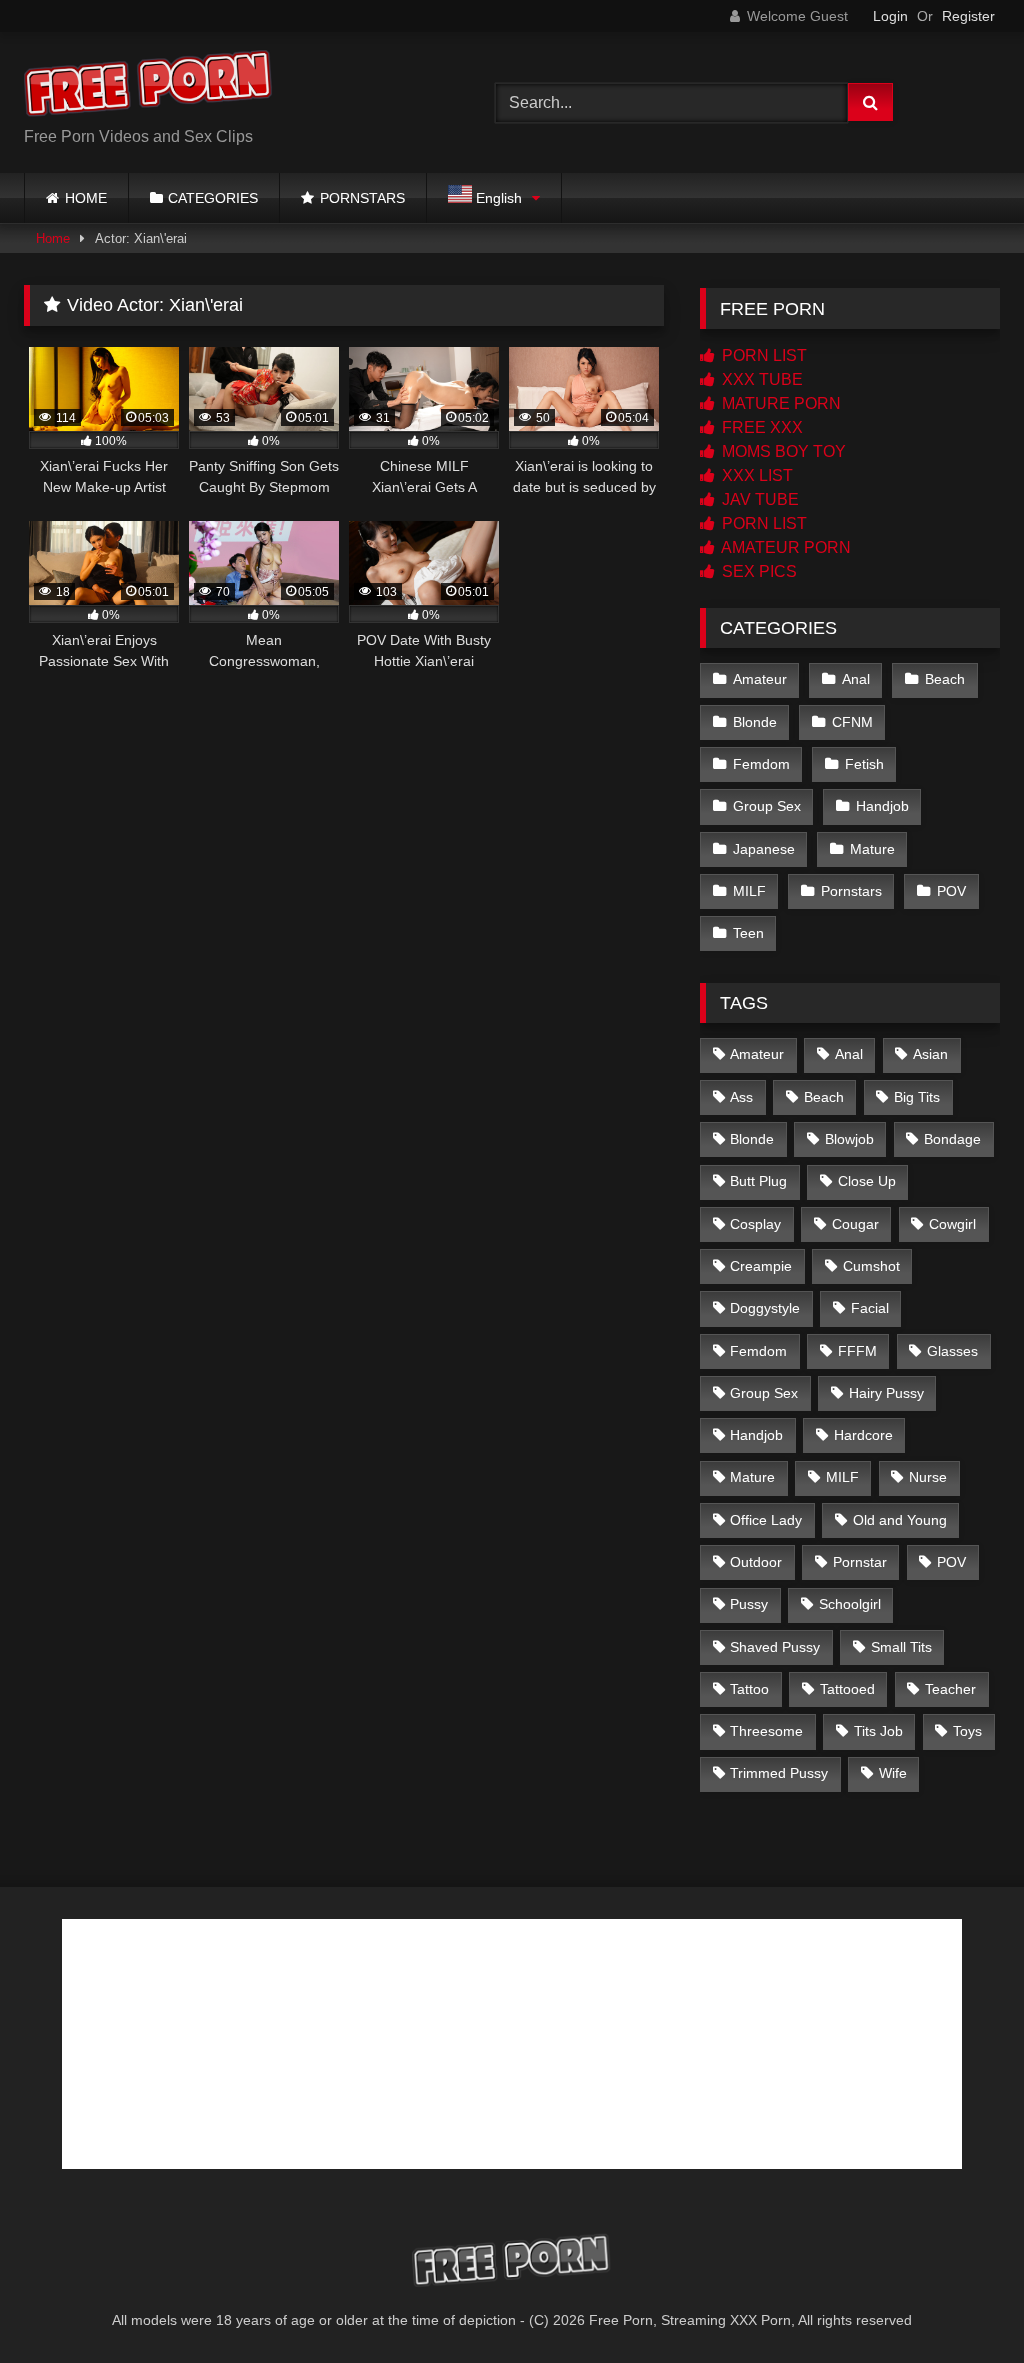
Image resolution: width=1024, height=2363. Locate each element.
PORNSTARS (362, 198)
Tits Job (878, 1731)
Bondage (952, 1139)
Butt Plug (758, 1181)
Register (968, 16)
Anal (856, 679)
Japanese (764, 849)
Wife (893, 1773)
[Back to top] (962, 2303)
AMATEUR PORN (784, 547)
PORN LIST (762, 355)
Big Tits (917, 1097)
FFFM (857, 1351)
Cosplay (755, 1224)
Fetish (864, 764)
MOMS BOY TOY (782, 451)
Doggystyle (765, 1308)
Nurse (928, 1477)
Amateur (760, 679)
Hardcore (863, 1435)
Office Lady (766, 1520)
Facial (870, 1308)
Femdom (761, 764)
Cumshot (871, 1266)
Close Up (867, 1181)
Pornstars (851, 891)
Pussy (749, 1604)
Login (890, 16)
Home (53, 238)
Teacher (950, 1689)
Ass (741, 1097)
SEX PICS (757, 571)
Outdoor (756, 1562)
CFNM (852, 722)
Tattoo (749, 1689)
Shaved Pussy (775, 1647)
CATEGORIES (213, 198)
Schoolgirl (850, 1604)
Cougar (855, 1224)
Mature (872, 849)
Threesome (766, 1731)
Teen (748, 933)
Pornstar (860, 1562)
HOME (86, 198)
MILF (749, 891)
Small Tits (901, 1647)
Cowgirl (952, 1224)
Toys (967, 1731)
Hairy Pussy (886, 1393)
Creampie (761, 1266)
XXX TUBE (760, 379)
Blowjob (849, 1139)
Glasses (952, 1351)
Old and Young (900, 1520)
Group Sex (767, 806)
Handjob (882, 806)
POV (951, 891)
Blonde (755, 722)
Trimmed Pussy (779, 1773)
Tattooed (847, 1689)
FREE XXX (760, 427)
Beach (945, 679)
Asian (930, 1054)
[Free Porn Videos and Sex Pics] (228, 86)
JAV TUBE (758, 499)
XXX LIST (755, 475)
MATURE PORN (779, 403)
